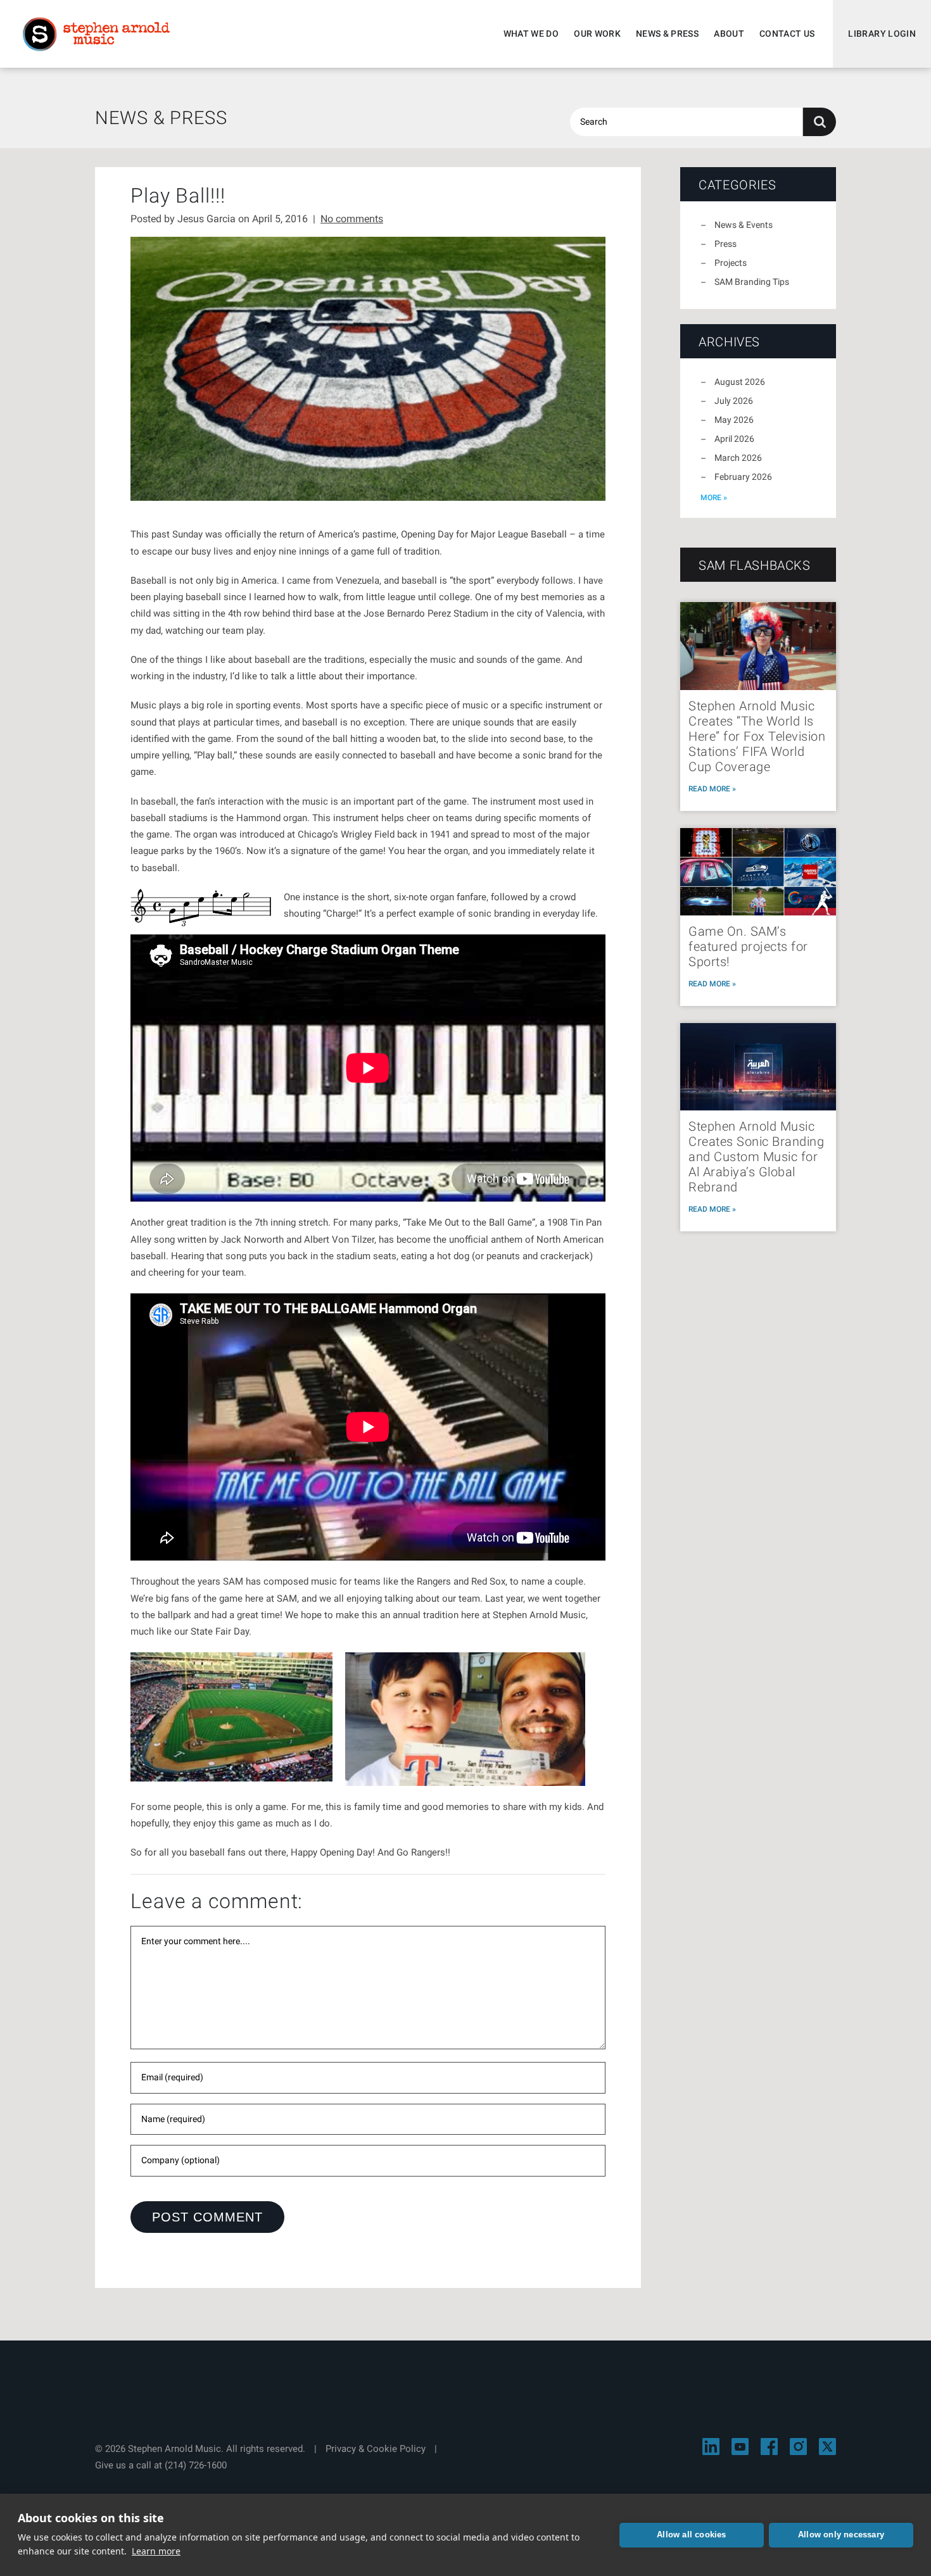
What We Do (531, 34)
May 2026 (734, 420)
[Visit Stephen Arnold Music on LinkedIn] (711, 2447)
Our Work (597, 34)
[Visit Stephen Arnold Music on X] (827, 2447)
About (729, 34)
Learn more (156, 2551)
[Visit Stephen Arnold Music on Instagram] (798, 2447)
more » (714, 498)
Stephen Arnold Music (96, 34)
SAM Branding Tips (752, 282)
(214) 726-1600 (196, 2465)
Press (725, 244)
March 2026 (738, 458)
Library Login (882, 34)
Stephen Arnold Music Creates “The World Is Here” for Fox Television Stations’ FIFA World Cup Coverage (757, 736)
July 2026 (734, 401)
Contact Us (787, 34)
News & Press (667, 34)
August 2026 (740, 382)
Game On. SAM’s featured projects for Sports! (748, 946)
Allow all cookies (691, 2535)
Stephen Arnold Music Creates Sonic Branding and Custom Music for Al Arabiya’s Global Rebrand (756, 1157)
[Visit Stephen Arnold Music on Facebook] (769, 2447)
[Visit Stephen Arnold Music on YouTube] (740, 2447)
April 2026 (734, 439)
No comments (352, 219)
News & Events (744, 225)
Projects (731, 263)
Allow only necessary (841, 2535)
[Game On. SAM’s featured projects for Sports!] (758, 872)
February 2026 (743, 477)
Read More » (712, 789)
